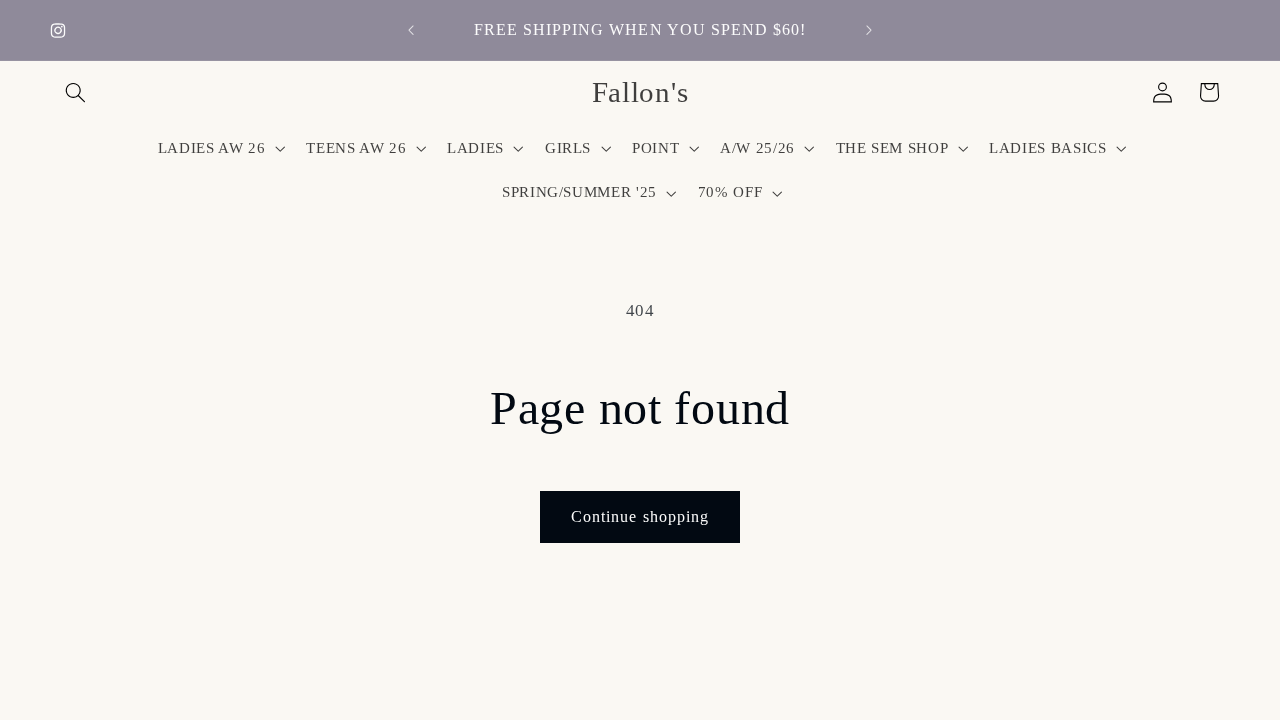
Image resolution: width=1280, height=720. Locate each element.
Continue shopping (640, 516)
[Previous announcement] (411, 30)
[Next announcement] (869, 30)
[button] (76, 92)
